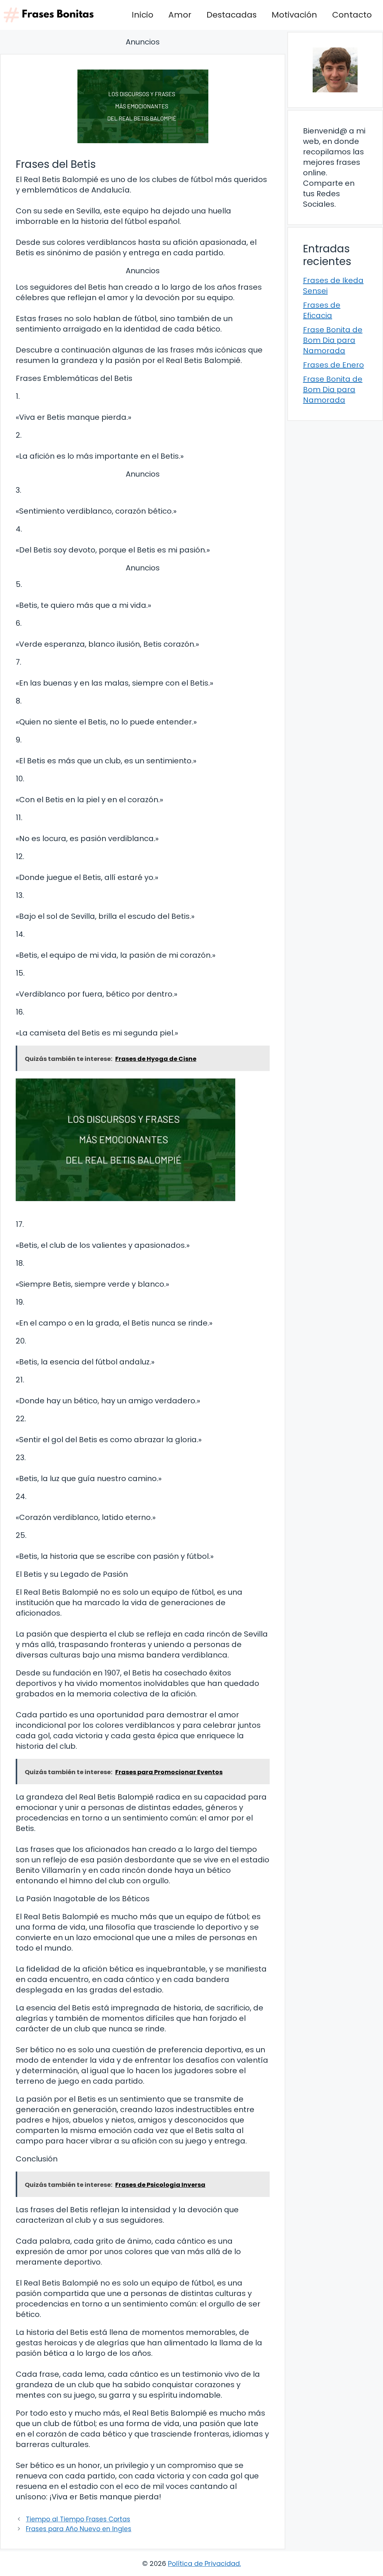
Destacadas (232, 15)
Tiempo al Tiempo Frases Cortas (78, 2519)
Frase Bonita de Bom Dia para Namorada (333, 340)
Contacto (352, 15)
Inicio (143, 15)
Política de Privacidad (204, 2563)
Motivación (294, 15)
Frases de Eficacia (322, 310)
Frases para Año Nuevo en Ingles (79, 2529)
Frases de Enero (333, 365)
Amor (180, 15)
